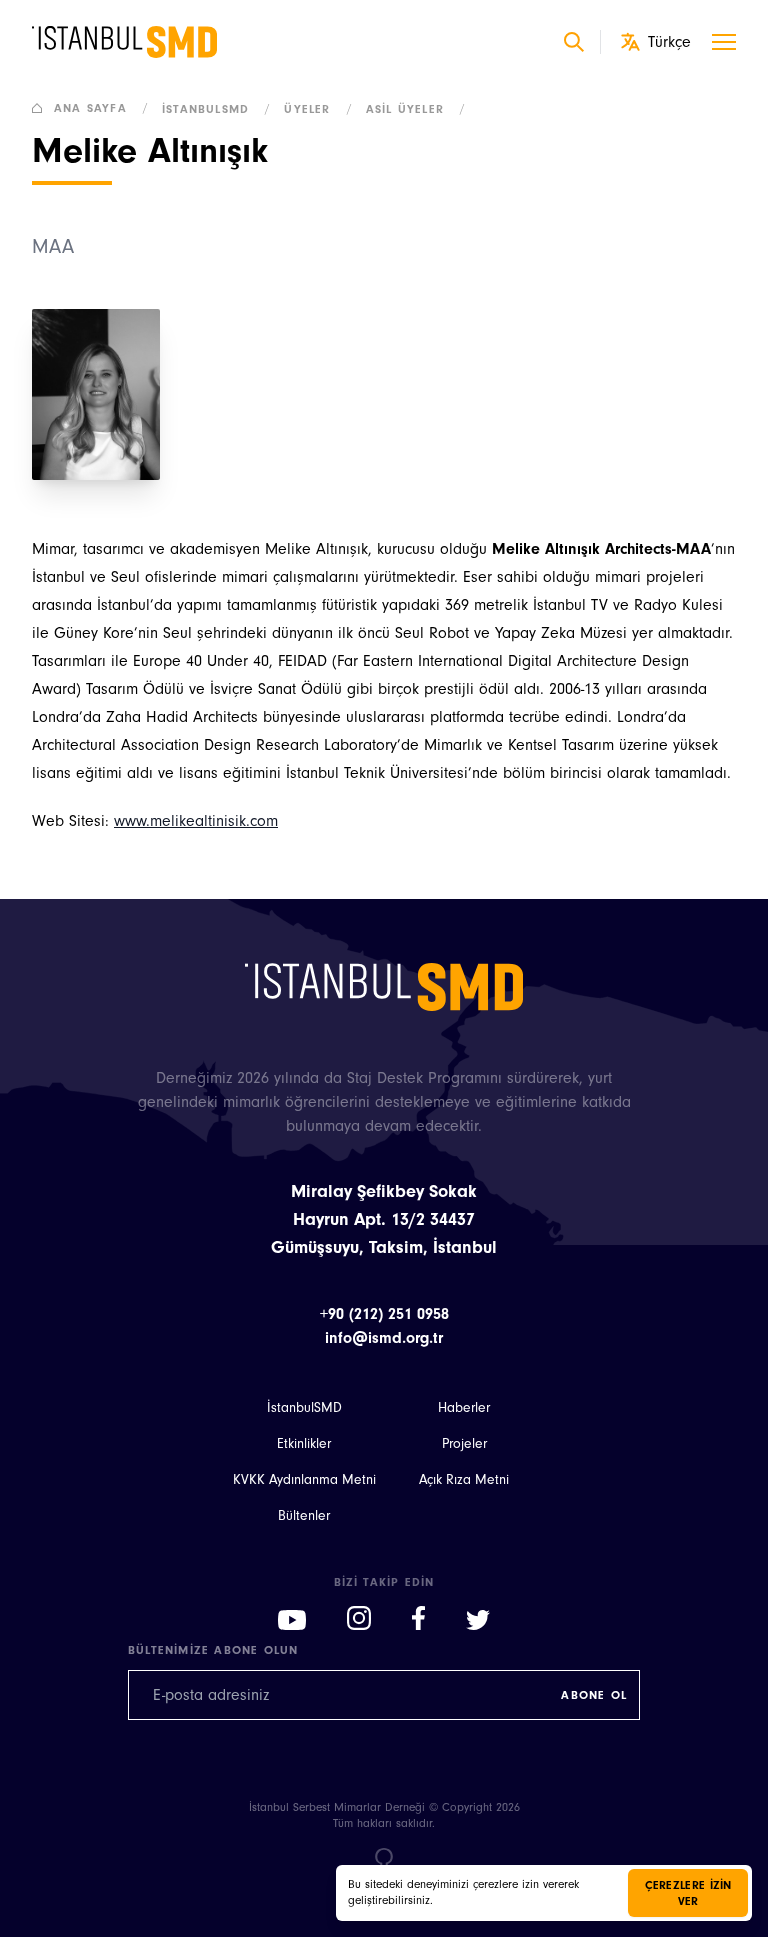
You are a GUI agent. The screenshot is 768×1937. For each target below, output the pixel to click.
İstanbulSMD (216, 109)
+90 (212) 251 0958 (384, 1314)
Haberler (464, 1408)
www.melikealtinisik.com (196, 821)
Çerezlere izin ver (688, 1893)
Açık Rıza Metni (464, 1480)
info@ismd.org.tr (384, 1338)
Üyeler (318, 109)
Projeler (464, 1444)
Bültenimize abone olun (213, 1650)
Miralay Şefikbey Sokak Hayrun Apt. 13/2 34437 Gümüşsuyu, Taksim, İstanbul (384, 1219)
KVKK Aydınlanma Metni (304, 1480)
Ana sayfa (101, 108)
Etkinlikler (304, 1444)
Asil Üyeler (416, 109)
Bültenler (304, 1516)
